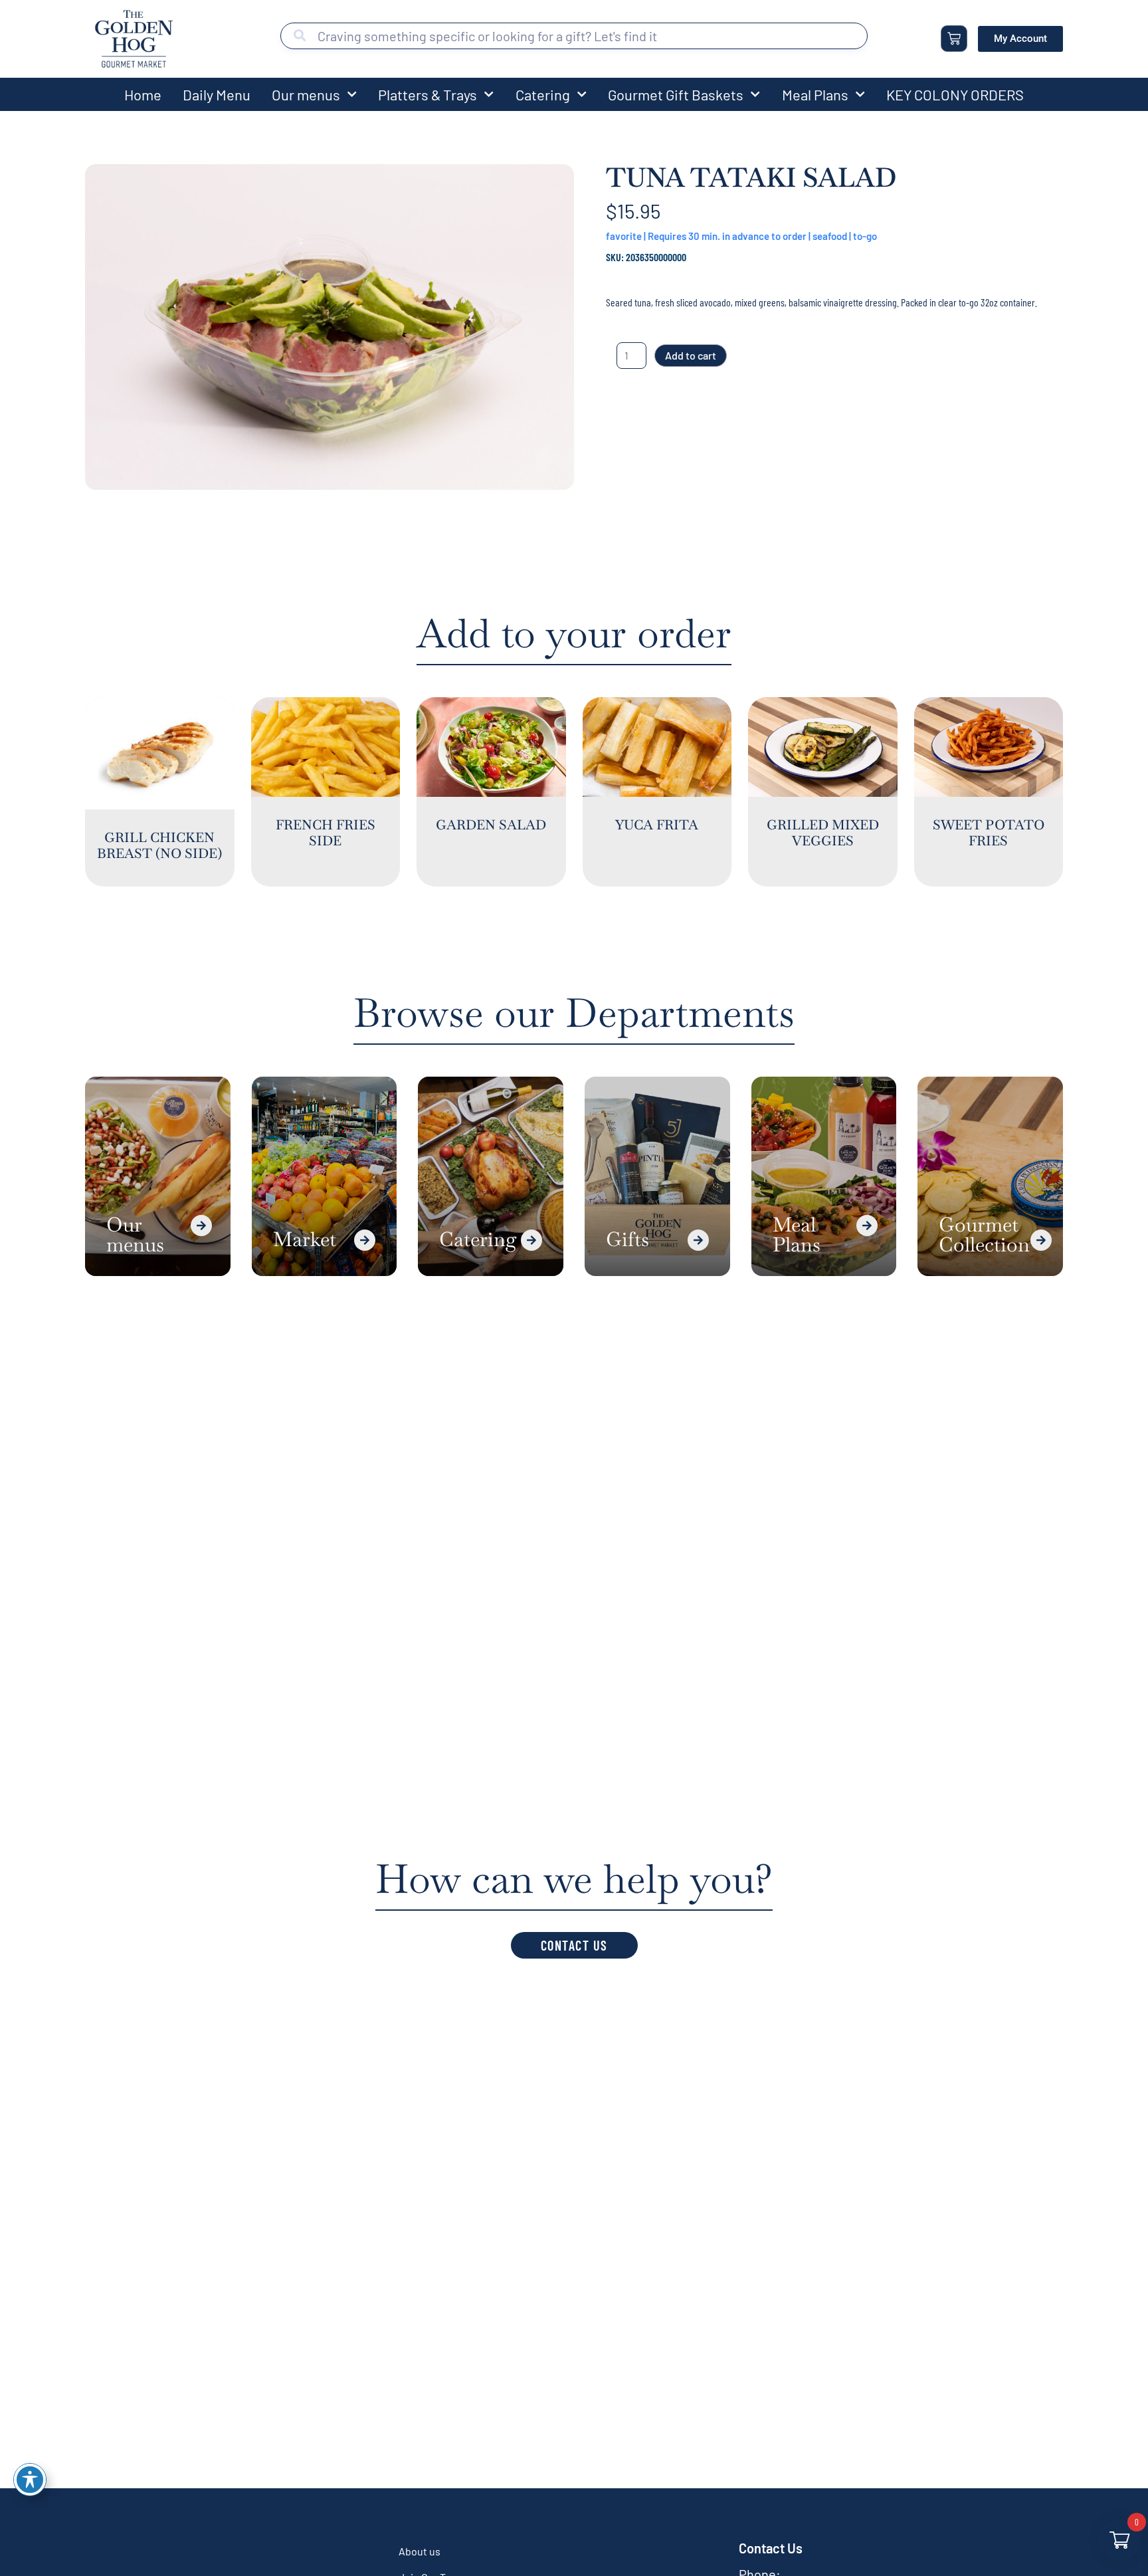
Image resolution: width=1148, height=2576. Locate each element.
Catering (543, 94)
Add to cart (691, 355)
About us (420, 2551)
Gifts (627, 1239)
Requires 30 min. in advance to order (727, 236)
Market (305, 1239)
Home (143, 94)
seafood (830, 236)
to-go (865, 236)
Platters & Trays (428, 94)
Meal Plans (815, 94)
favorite (624, 236)
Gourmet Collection (984, 1234)
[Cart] (954, 39)
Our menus (306, 94)
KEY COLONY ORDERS (955, 94)
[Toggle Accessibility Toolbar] (30, 2480)
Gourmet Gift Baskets (676, 94)
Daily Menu (217, 94)
